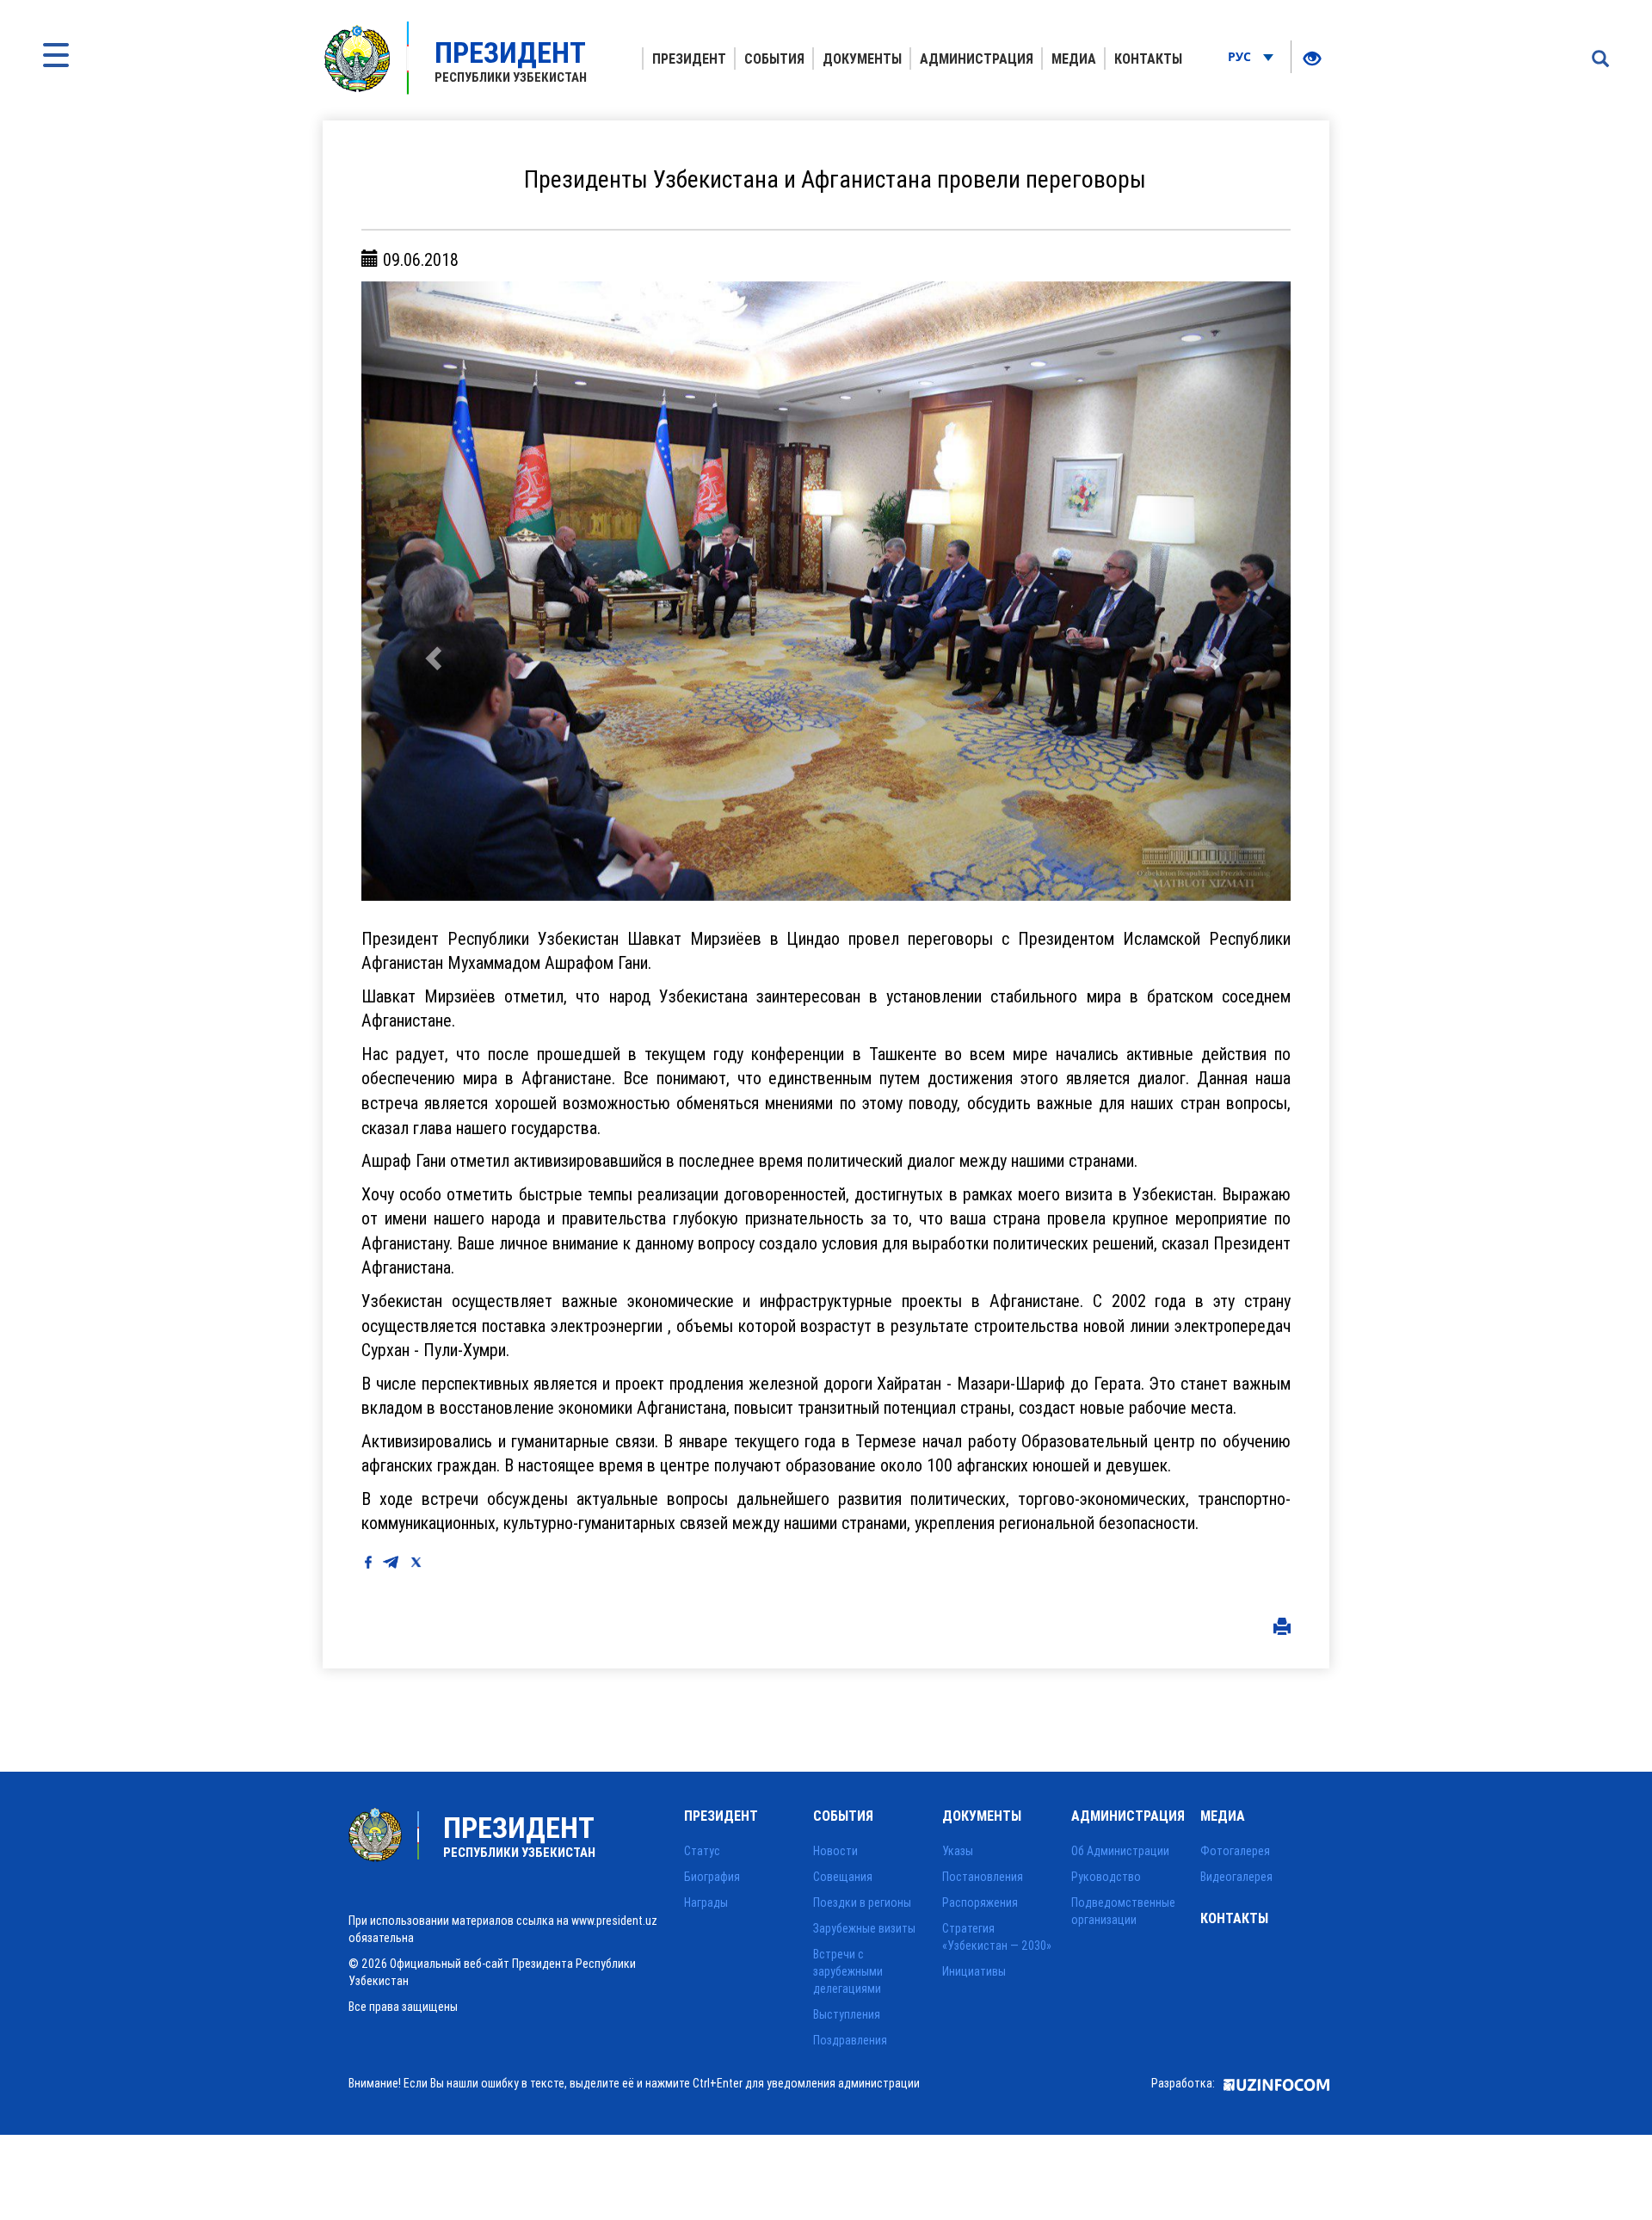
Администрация (977, 59)
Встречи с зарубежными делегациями (848, 1971)
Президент (689, 59)
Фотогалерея (1235, 1851)
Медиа (1074, 59)
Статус (702, 1851)
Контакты (1148, 59)
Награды (706, 1902)
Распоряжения (980, 1902)
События (774, 59)
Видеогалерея (1236, 1877)
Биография (712, 1877)
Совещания (843, 1877)
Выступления (847, 2014)
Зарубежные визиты (864, 1928)
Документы (862, 59)
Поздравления (850, 2040)
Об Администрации (1120, 1851)
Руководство (1106, 1877)
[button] (431, 591)
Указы (958, 1851)
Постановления (983, 1877)
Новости (835, 1851)
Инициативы (974, 1971)
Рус (1241, 56)
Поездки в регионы (862, 1902)
